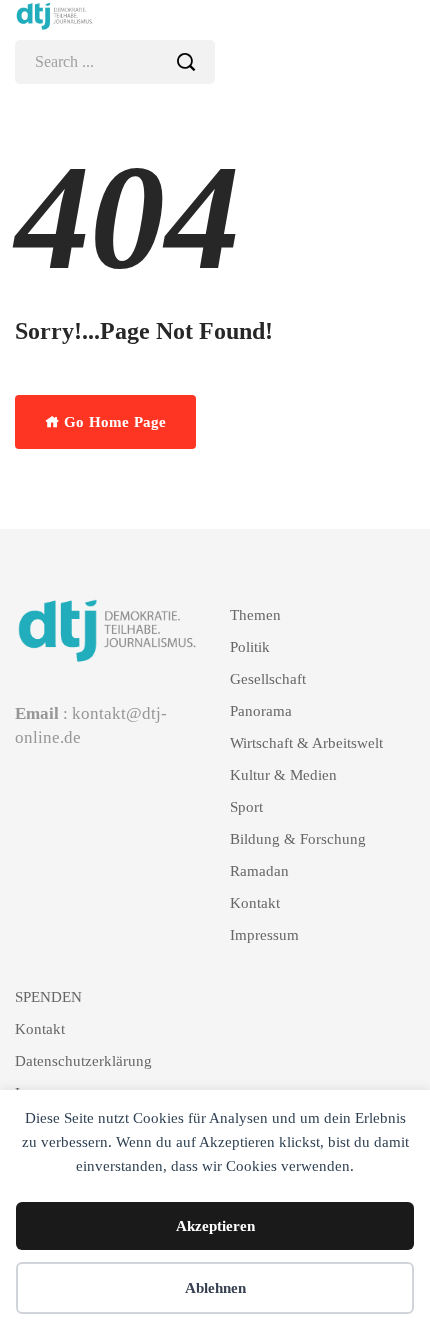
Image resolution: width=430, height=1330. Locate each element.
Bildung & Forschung (298, 839)
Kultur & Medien (283, 775)
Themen (255, 615)
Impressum (264, 935)
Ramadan (259, 871)
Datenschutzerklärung (83, 1061)
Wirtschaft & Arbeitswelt (306, 743)
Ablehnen (215, 1288)
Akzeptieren (215, 1226)
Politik (250, 647)
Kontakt (255, 903)
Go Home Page (113, 422)
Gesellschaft (268, 679)
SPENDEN (48, 997)
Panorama (261, 711)
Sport (246, 807)
